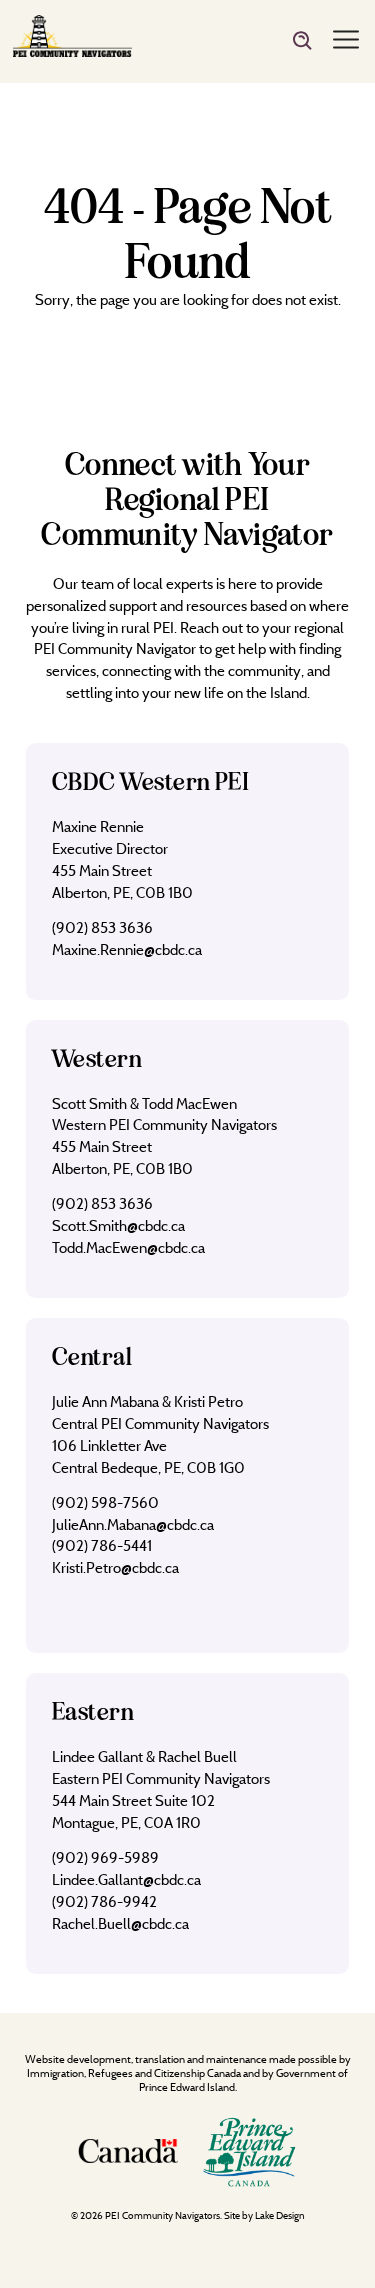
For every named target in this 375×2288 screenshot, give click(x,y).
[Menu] (346, 41)
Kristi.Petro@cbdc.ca (115, 1567)
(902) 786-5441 (102, 1545)
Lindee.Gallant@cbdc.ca (126, 1879)
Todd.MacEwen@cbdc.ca (128, 1247)
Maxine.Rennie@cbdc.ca (127, 949)
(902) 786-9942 (104, 1901)
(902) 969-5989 (105, 1857)
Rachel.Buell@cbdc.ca (120, 1923)
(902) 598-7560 (105, 1502)
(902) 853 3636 (102, 927)
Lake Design (280, 2215)
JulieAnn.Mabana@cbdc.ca (133, 1524)
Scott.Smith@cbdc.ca (118, 1225)
